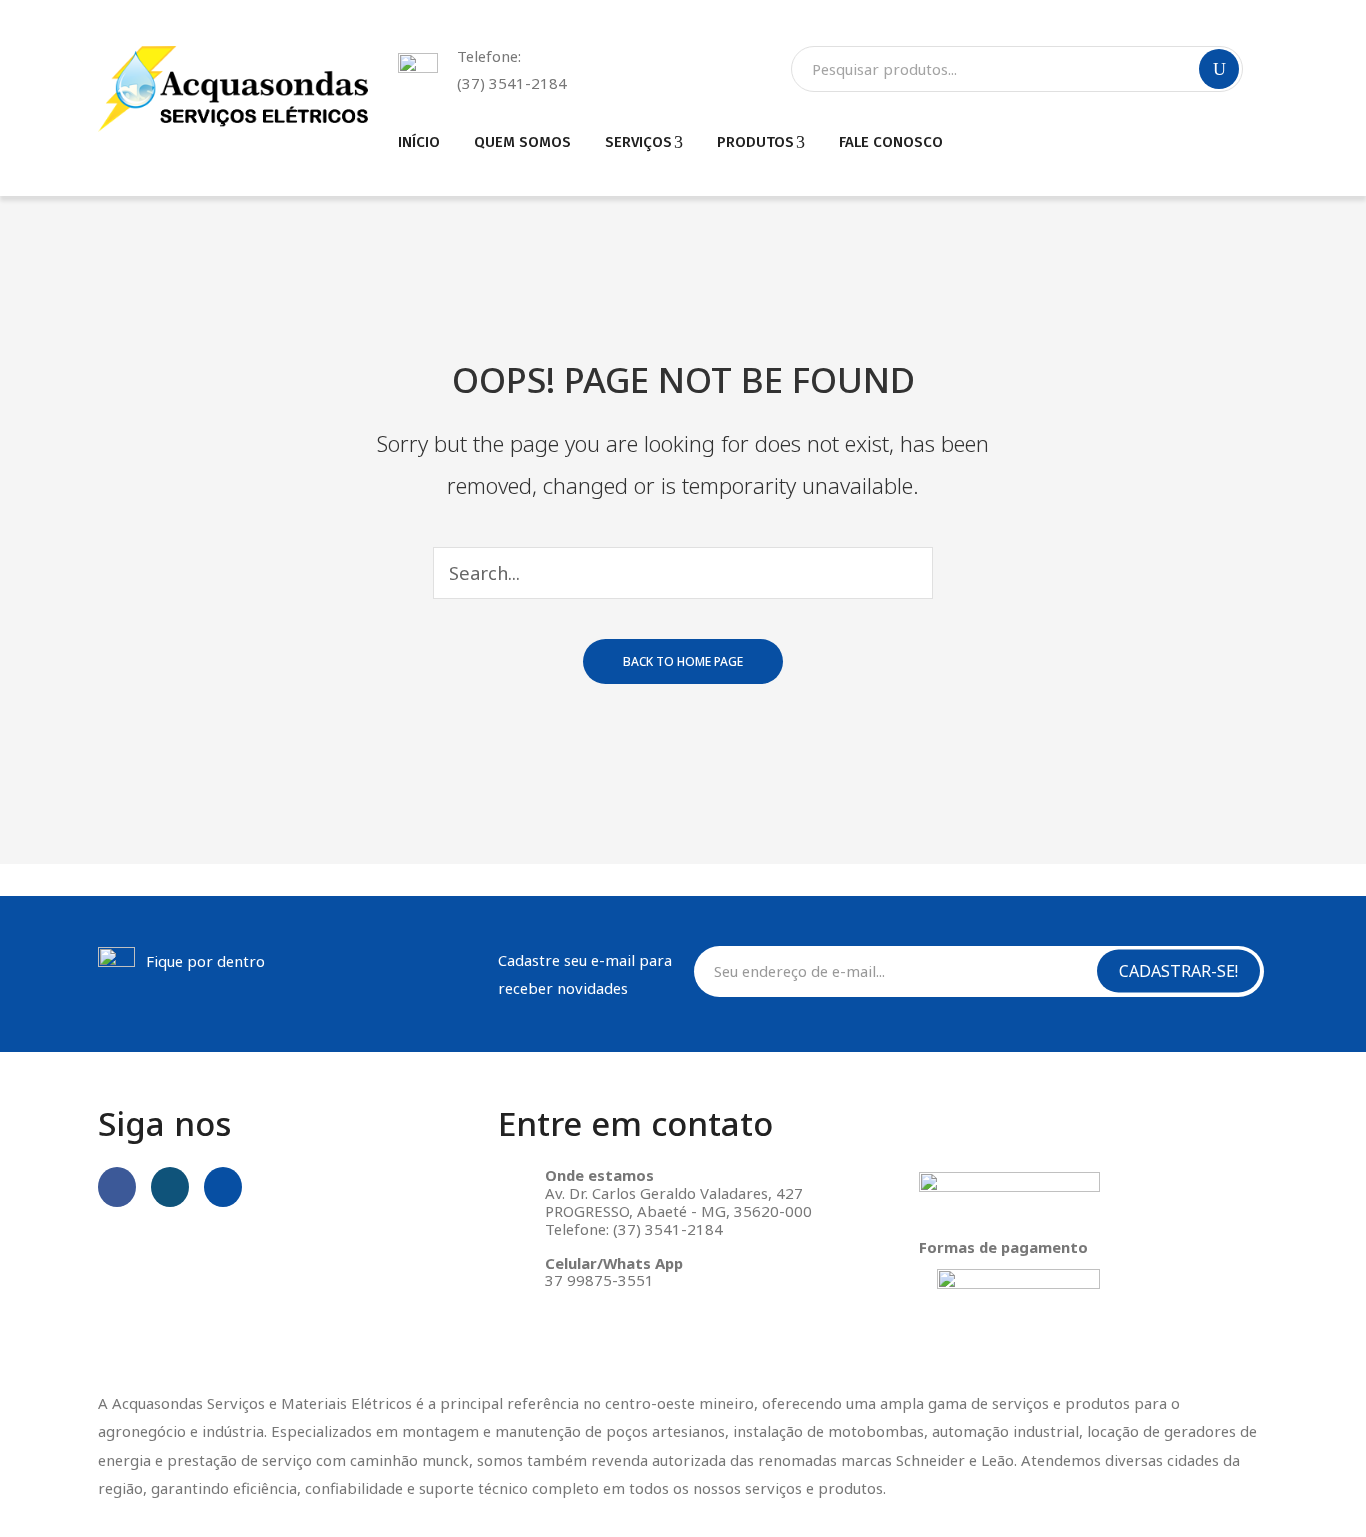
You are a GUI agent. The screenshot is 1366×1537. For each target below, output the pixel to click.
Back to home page (683, 661)
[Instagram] (170, 1187)
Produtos (755, 142)
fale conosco (891, 142)
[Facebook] (117, 1187)
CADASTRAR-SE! (1178, 971)
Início (419, 142)
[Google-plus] (223, 1187)
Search (1219, 69)
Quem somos (522, 142)
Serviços (638, 142)
